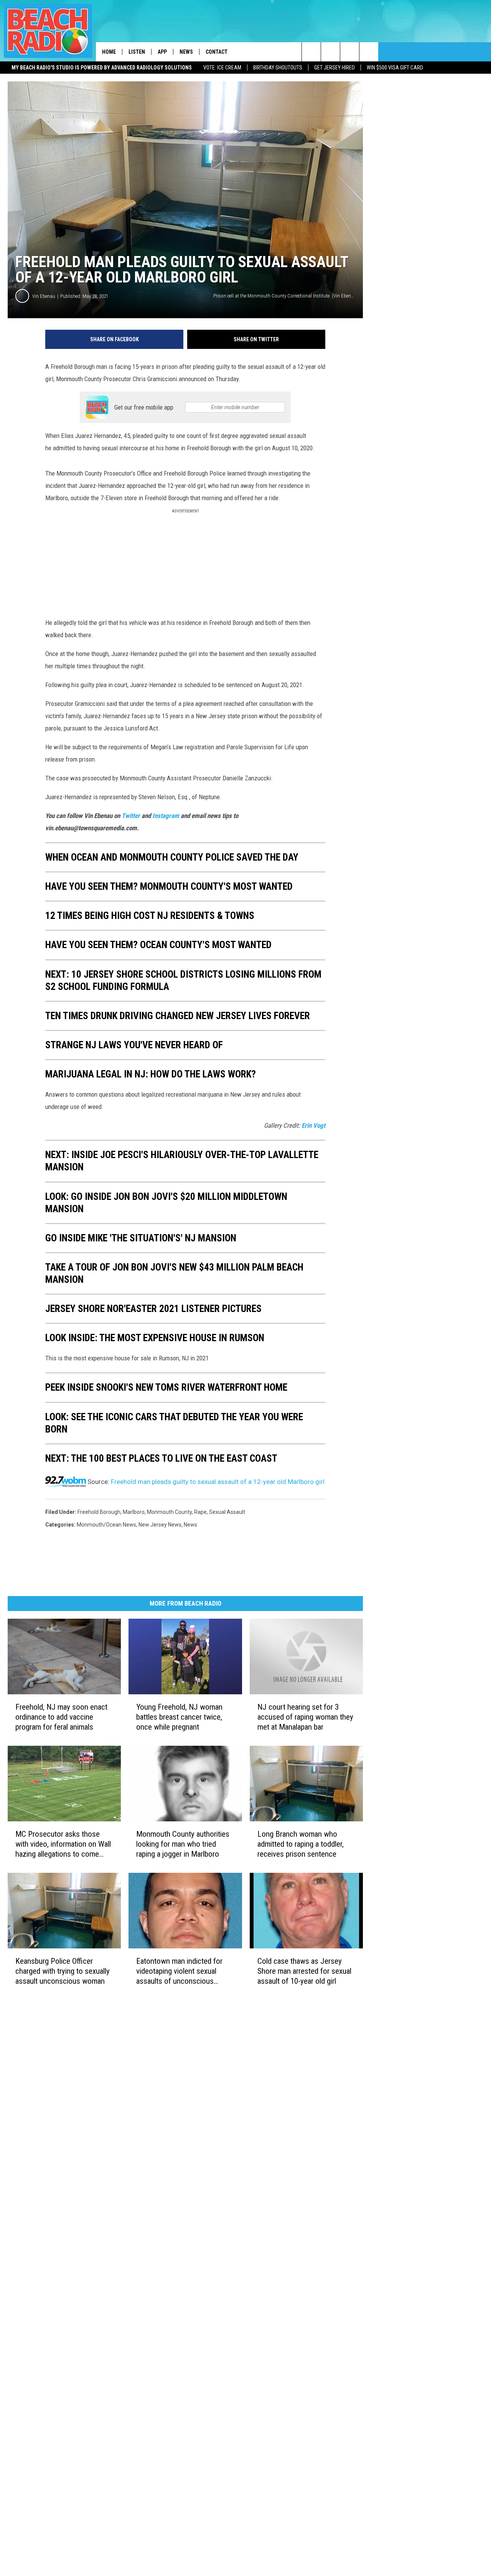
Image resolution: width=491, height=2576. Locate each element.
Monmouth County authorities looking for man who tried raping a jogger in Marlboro (183, 1844)
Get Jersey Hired (334, 68)
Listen (137, 52)
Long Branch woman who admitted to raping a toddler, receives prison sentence (301, 1844)
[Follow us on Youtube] (369, 52)
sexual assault (227, 1512)
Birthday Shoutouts (278, 68)
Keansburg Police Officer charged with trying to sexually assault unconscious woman (63, 1971)
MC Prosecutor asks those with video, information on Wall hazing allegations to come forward (63, 1844)
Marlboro (134, 1512)
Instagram (166, 816)
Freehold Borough (99, 1512)
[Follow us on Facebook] (350, 52)
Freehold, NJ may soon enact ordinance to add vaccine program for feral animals (61, 1717)
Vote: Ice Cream (222, 68)
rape (200, 1512)
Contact (217, 52)
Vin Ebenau (44, 296)
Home (109, 52)
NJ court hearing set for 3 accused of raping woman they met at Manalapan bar (305, 1717)
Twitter (132, 816)
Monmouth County (169, 1512)
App (162, 52)
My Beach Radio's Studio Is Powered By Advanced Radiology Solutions (102, 68)
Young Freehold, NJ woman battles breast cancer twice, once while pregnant (179, 1717)
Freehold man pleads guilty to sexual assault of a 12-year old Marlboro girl (218, 1482)
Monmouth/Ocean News (106, 1525)
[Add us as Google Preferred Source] (330, 52)
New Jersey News (160, 1525)
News (186, 52)
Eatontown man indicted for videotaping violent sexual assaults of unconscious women (179, 1971)
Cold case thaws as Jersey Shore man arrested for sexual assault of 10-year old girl (304, 1971)
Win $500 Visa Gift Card (395, 68)
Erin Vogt (313, 1125)
